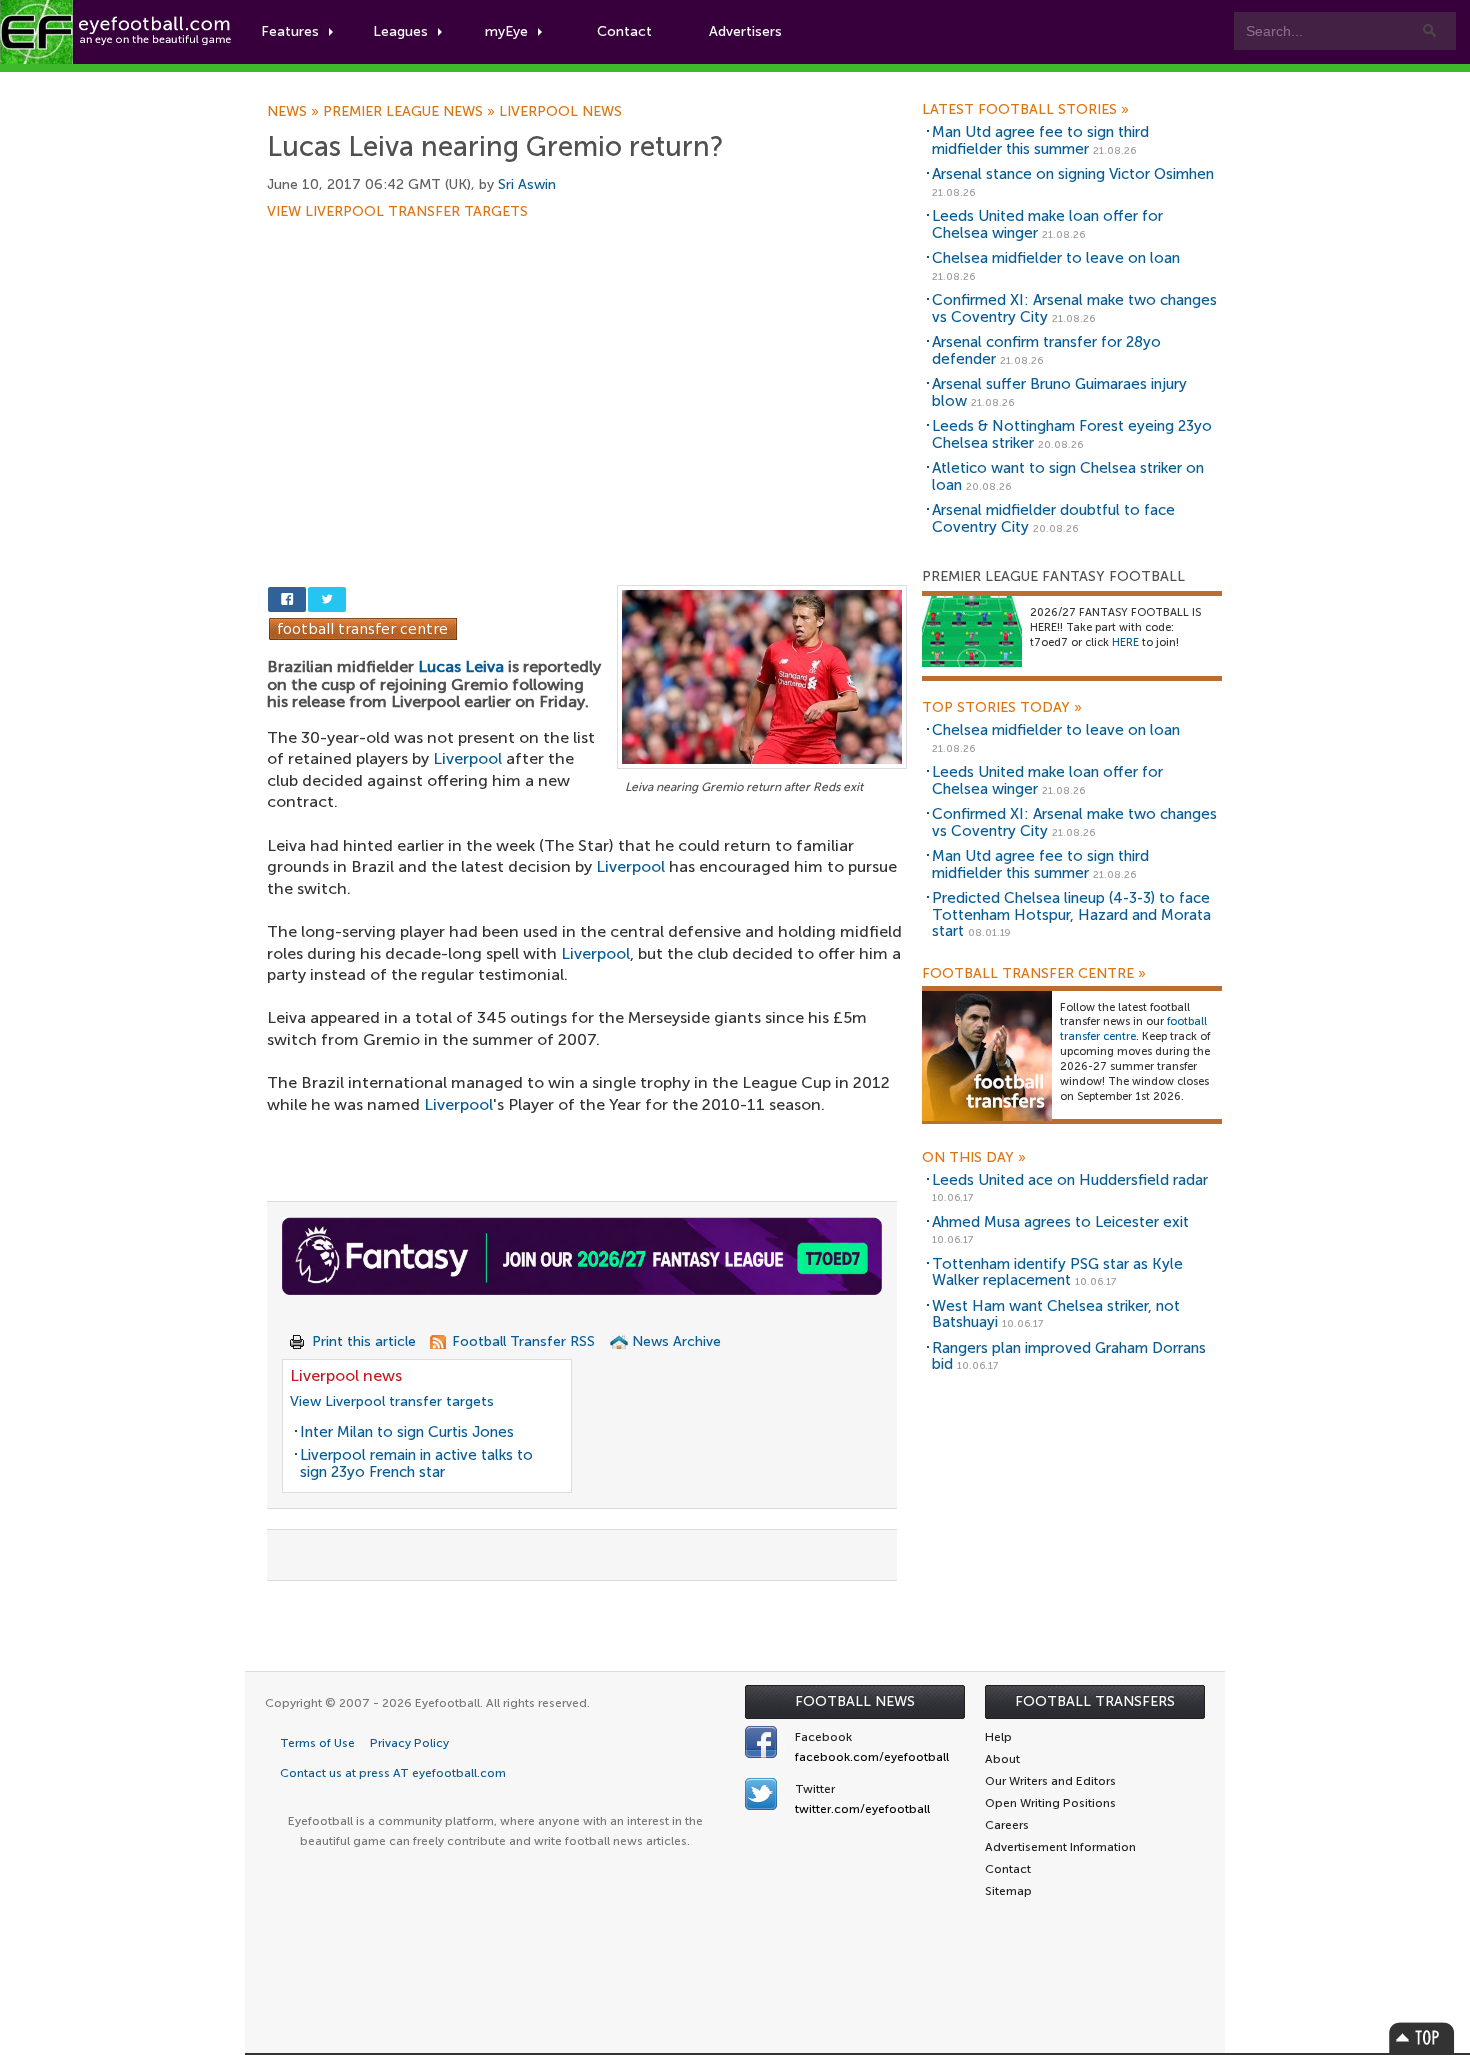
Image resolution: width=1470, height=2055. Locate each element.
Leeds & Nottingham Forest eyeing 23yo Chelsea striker (1072, 434)
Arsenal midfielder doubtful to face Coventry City (1053, 518)
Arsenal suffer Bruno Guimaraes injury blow (1059, 392)
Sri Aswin (527, 184)
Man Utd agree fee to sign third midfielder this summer (1040, 140)
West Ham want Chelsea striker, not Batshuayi (1056, 1314)
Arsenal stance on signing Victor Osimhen (1073, 174)
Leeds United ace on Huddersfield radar (1070, 1180)
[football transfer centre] (987, 1054)
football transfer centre (1133, 1029)
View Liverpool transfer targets (397, 212)
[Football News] (117, 32)
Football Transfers (1095, 1701)
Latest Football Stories (1025, 110)
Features (290, 31)
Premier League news (411, 112)
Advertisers (745, 31)
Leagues (400, 31)
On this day (974, 1158)
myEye (506, 31)
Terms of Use (317, 1743)
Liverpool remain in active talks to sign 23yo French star (416, 1463)
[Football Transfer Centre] (363, 627)
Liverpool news (560, 112)
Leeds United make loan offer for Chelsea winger (1047, 224)
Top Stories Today (1002, 708)
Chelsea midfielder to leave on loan (1056, 258)
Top (1422, 2037)
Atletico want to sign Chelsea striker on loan (1068, 476)
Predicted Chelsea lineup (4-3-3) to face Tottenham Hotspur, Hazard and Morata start (1071, 914)
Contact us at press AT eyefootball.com (393, 1773)
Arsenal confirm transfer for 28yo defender (1046, 350)
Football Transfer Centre (1034, 974)
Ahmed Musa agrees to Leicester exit (1060, 1222)
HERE (1125, 642)
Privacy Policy (409, 1743)
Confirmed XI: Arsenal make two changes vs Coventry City (1074, 308)
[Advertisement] (587, 367)
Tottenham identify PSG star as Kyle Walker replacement (1057, 1272)
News (295, 112)
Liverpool (467, 758)
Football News (855, 1701)
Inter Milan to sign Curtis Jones (407, 1432)
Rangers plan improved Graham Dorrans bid (1069, 1356)
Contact (624, 31)
